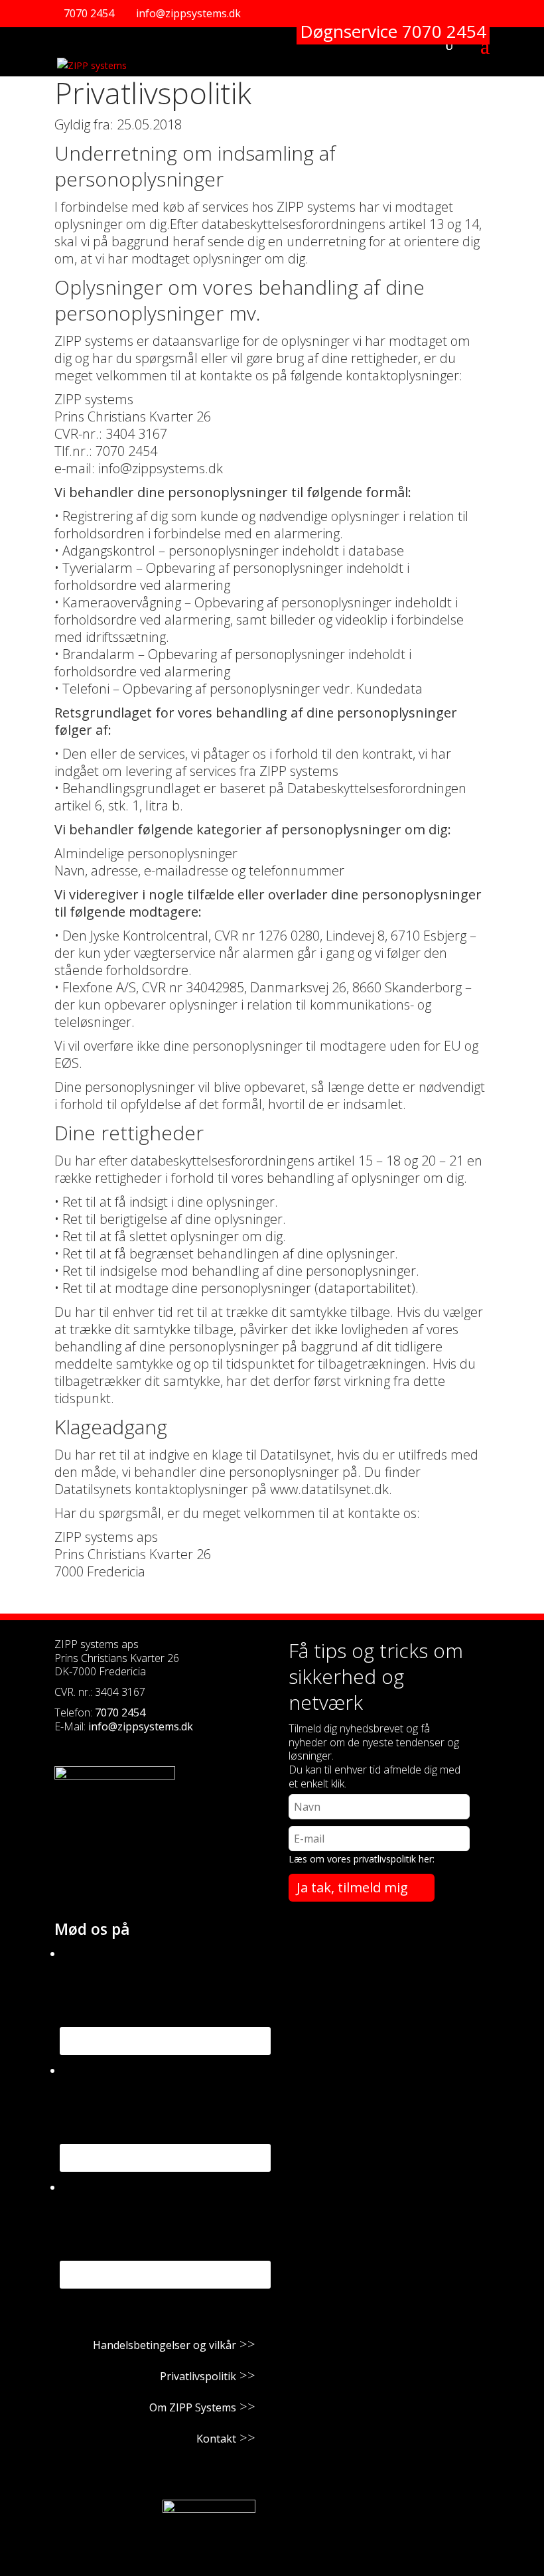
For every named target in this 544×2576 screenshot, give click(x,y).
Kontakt (216, 2439)
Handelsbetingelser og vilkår (165, 2345)
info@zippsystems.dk (141, 1726)
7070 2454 (89, 13)
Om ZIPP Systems (193, 2407)
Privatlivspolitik (198, 2376)
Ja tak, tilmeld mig (352, 1887)
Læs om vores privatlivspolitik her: (362, 1859)
